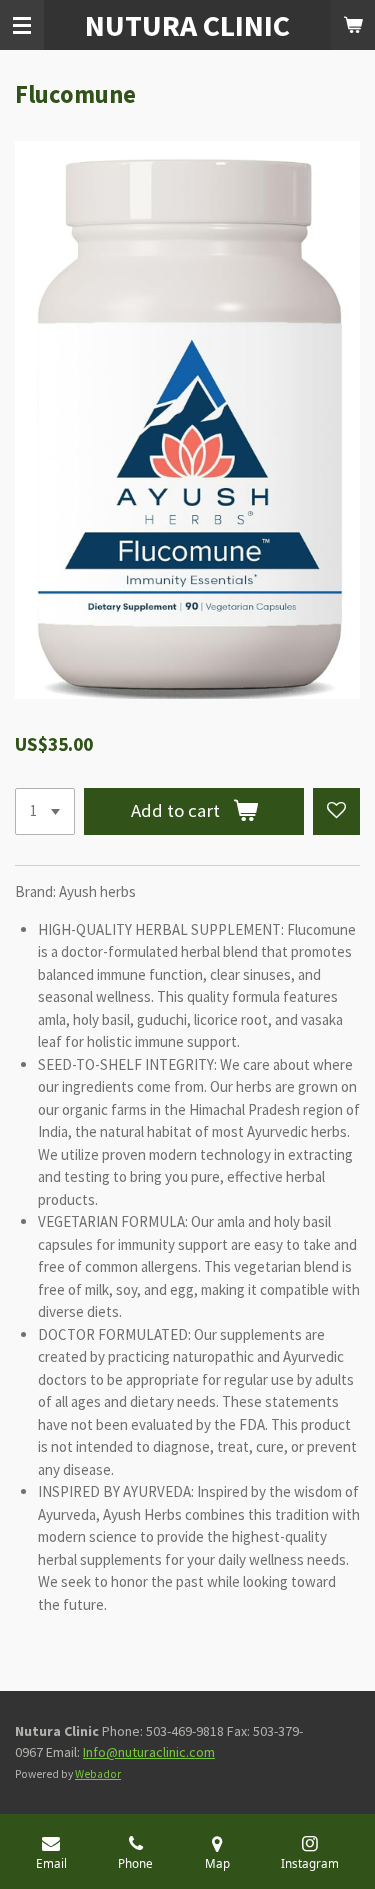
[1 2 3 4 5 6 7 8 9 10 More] (45, 811)
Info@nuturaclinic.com (149, 1752)
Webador (98, 1774)
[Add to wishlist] (336, 811)
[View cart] (353, 25)
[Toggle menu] (22, 25)
